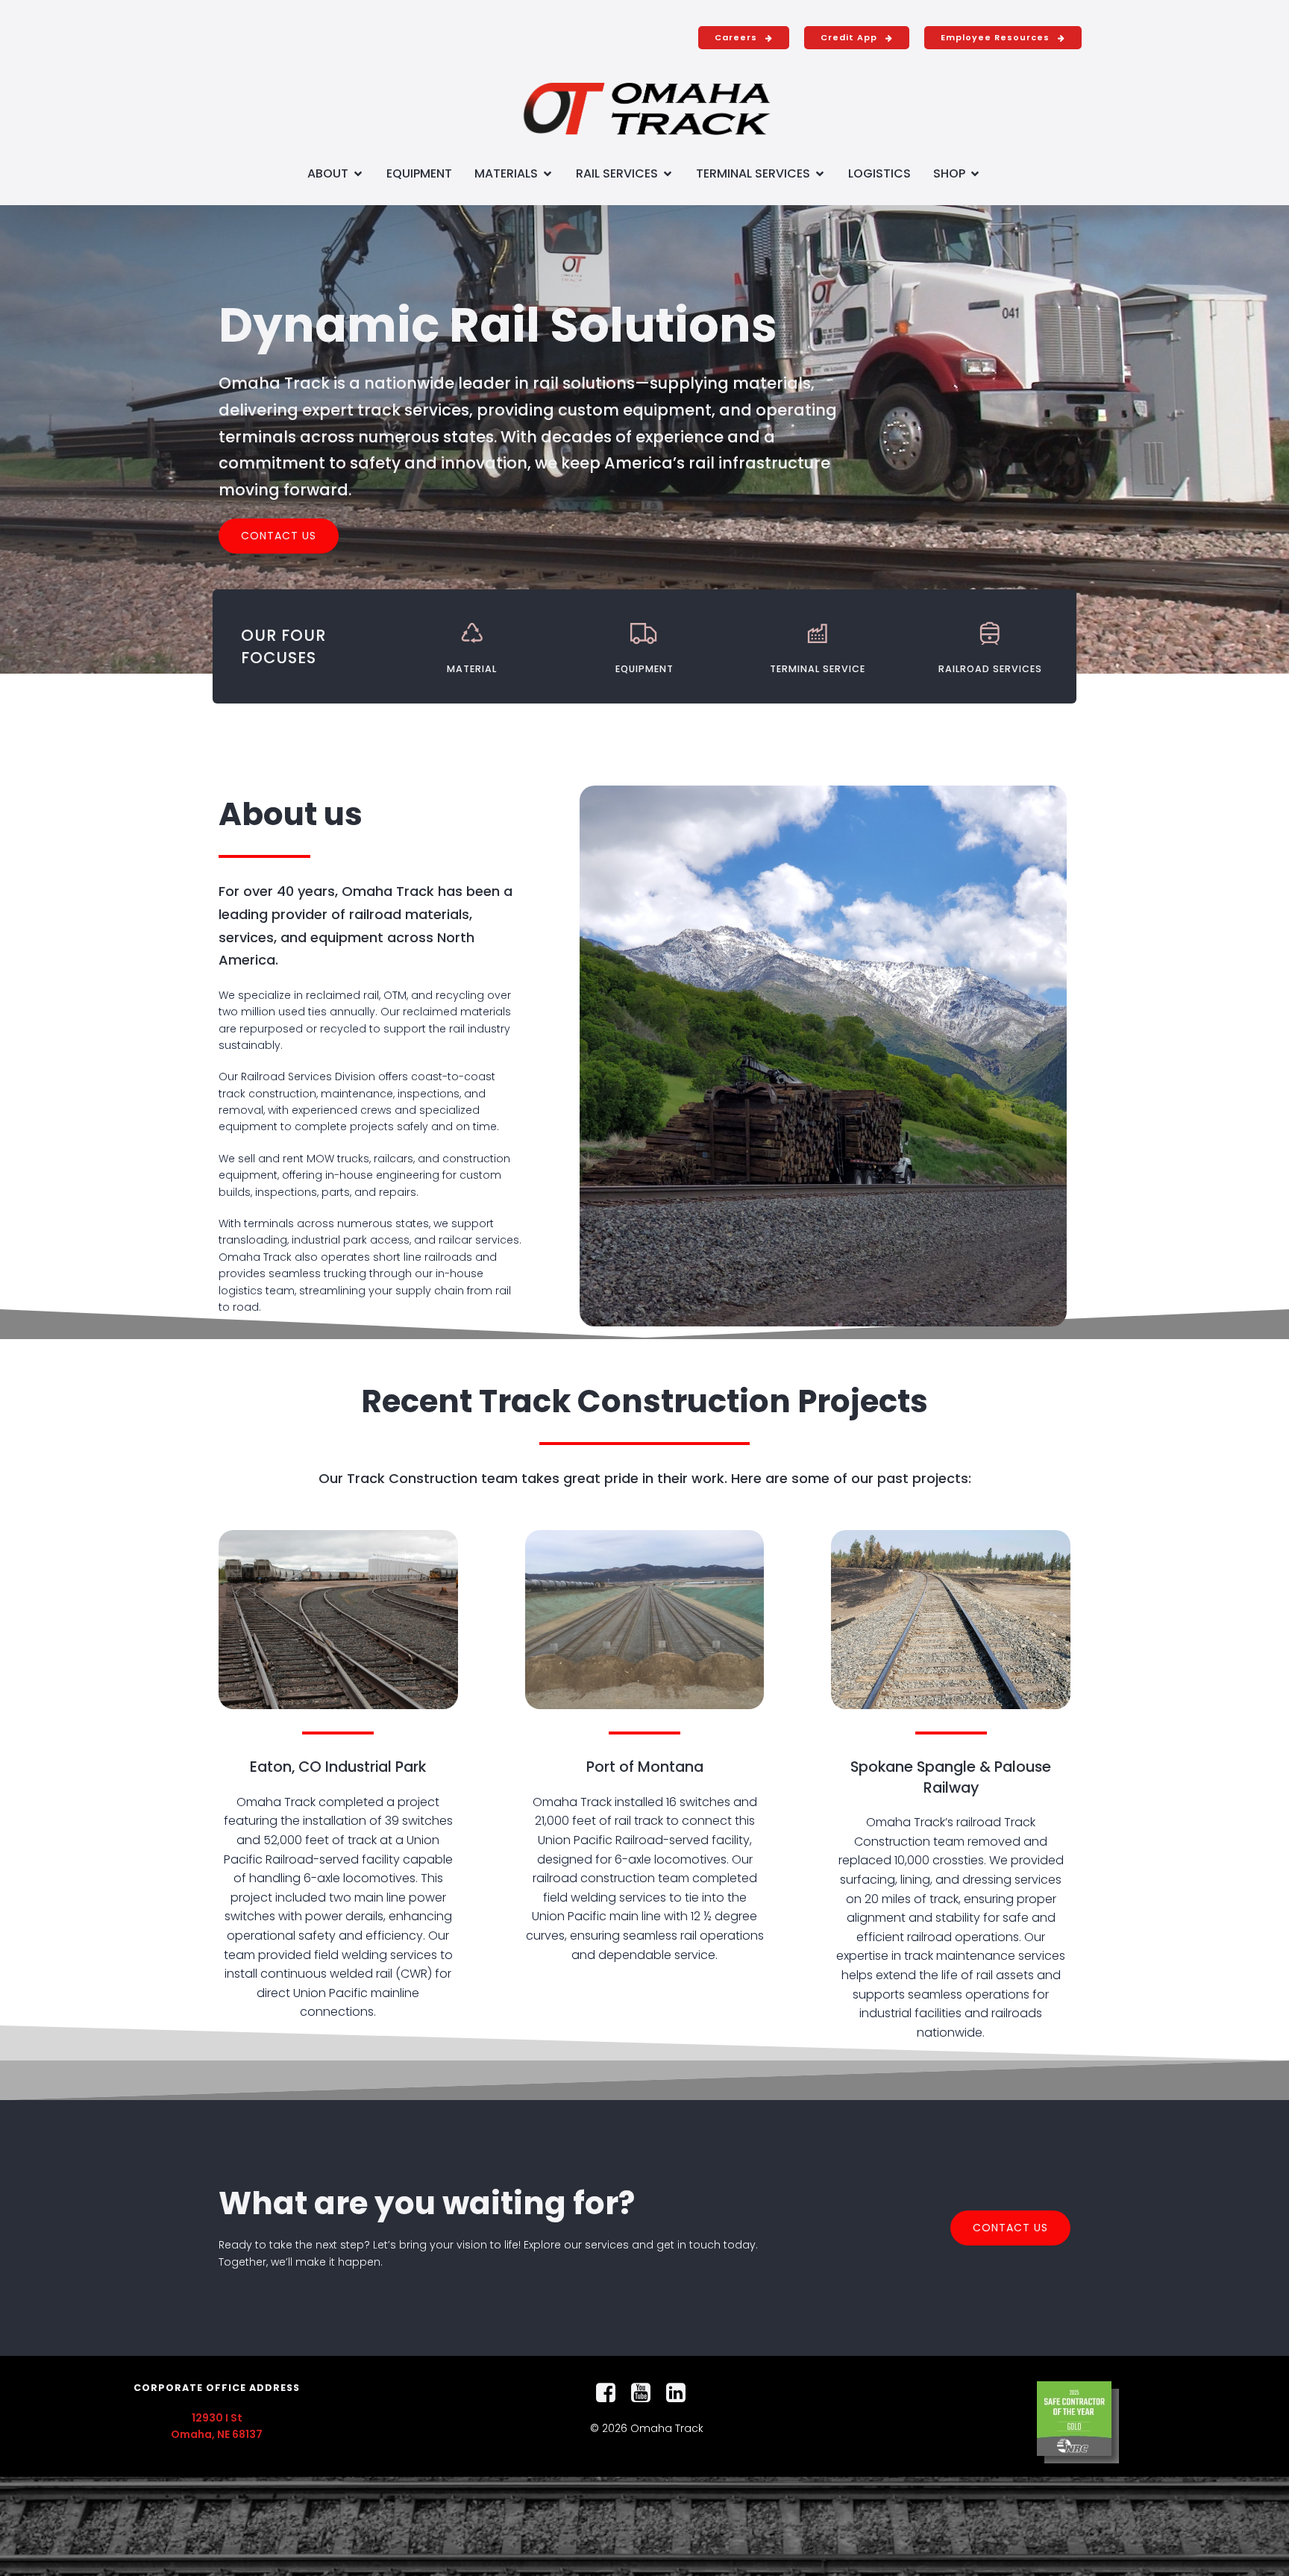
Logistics (879, 173)
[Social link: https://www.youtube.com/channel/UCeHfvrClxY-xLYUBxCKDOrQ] (646, 2393)
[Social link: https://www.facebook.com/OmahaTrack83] (611, 2393)
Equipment (419, 173)
